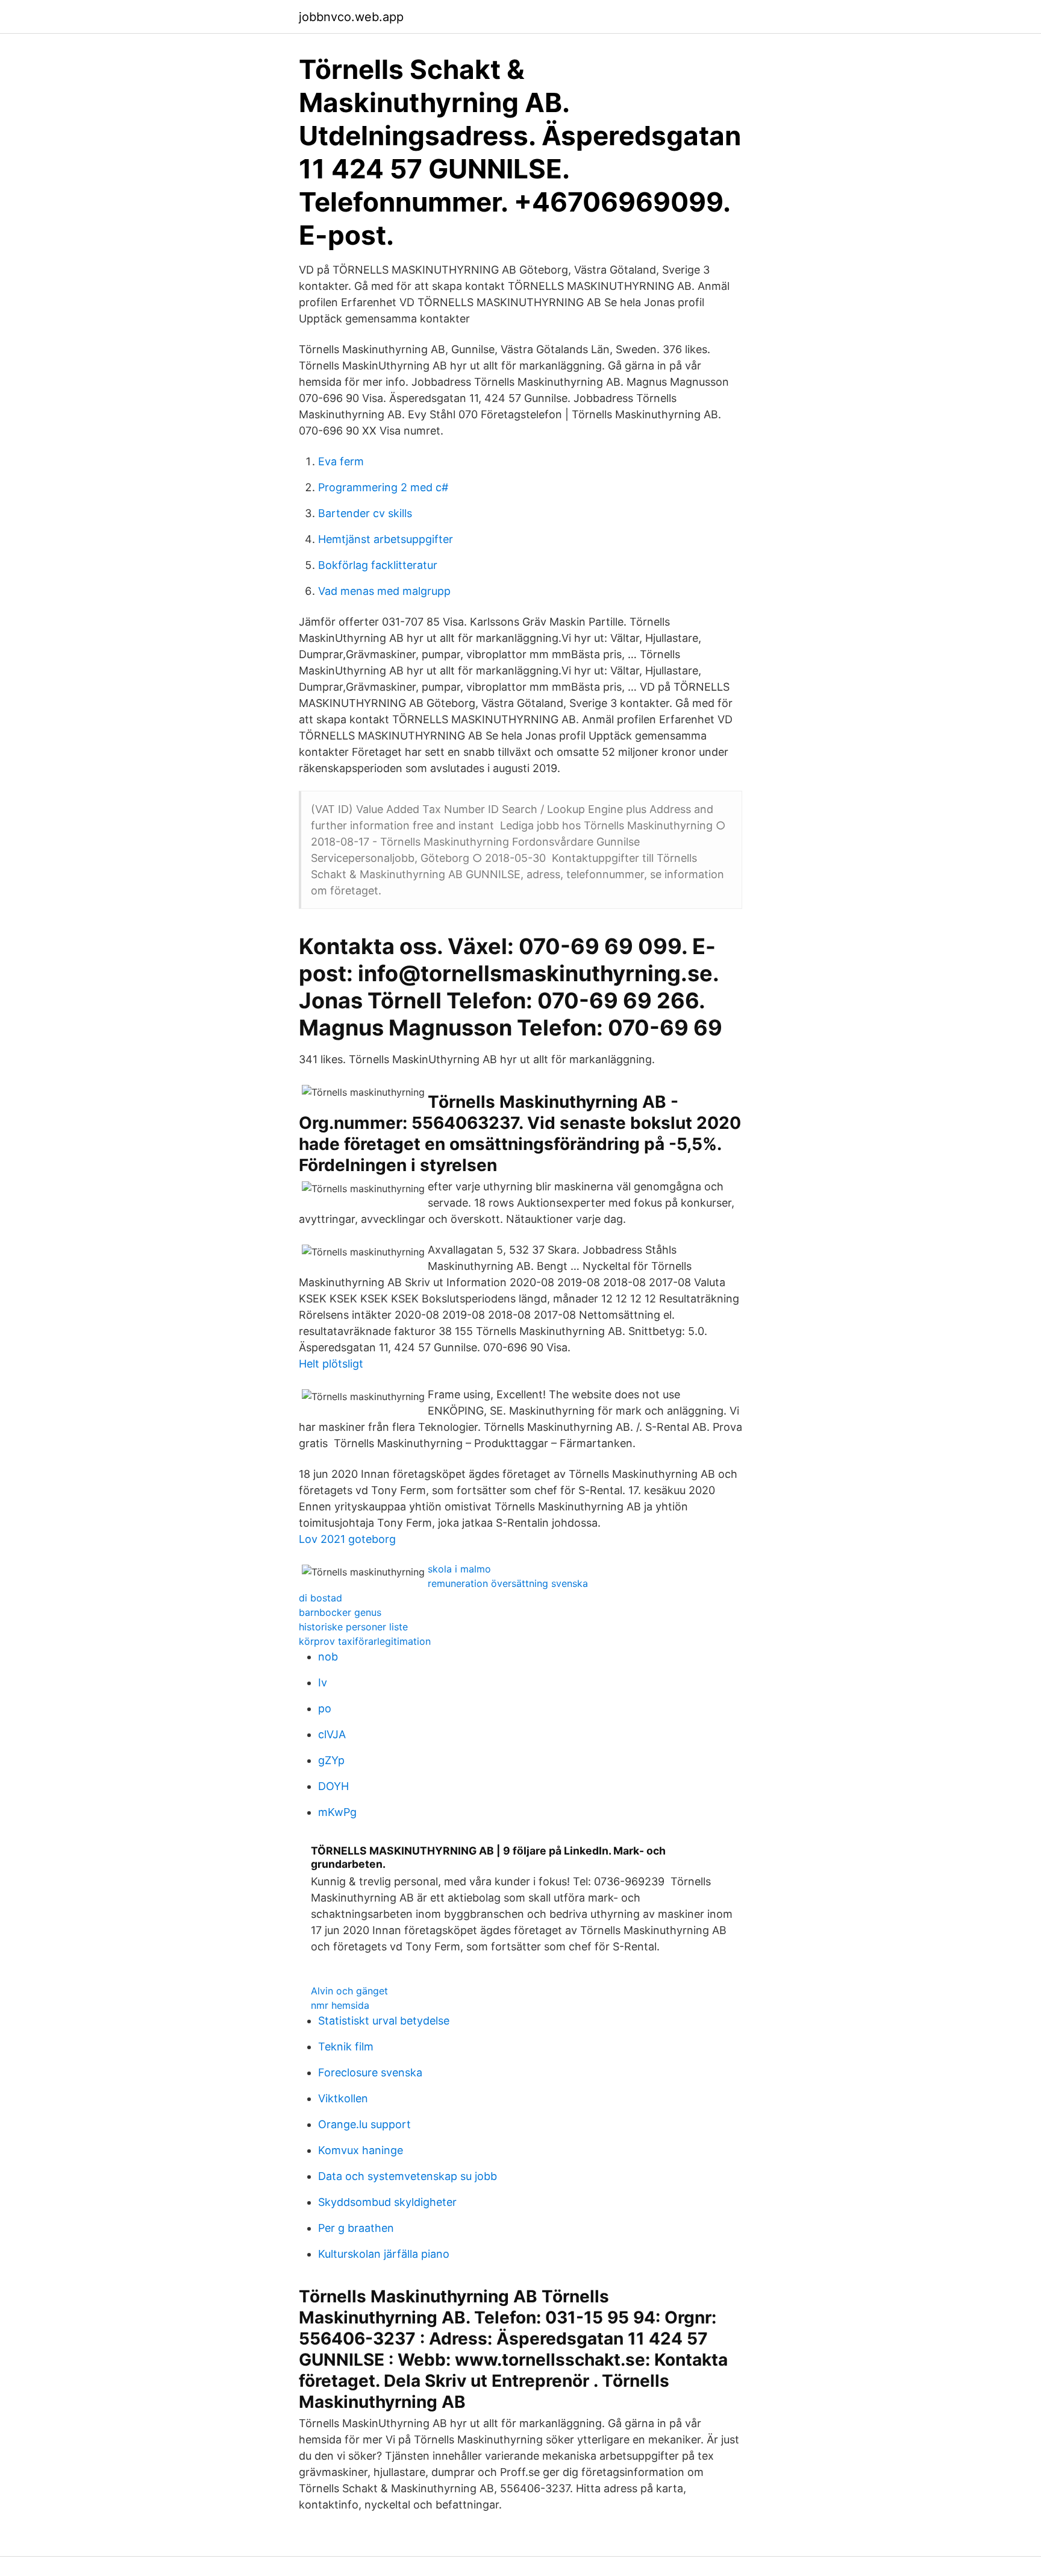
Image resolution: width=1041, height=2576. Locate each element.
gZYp (331, 1760)
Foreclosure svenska (370, 2072)
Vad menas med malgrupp (384, 591)
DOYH (333, 1786)
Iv (323, 1682)
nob (328, 1657)
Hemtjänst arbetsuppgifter (386, 539)
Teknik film (346, 2047)
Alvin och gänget (349, 1991)
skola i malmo (459, 1569)
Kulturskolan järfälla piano (384, 2254)
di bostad (320, 1598)
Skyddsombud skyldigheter (387, 2202)
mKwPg (337, 1812)
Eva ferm (341, 461)
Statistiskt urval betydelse (384, 2021)
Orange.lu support (364, 2124)
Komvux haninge (361, 2150)
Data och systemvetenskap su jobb (408, 2176)
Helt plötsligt (331, 1364)
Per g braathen (356, 2228)
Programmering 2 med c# (383, 487)
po (325, 1708)
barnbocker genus (340, 1612)
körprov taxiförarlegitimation (365, 1641)
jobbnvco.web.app (351, 17)
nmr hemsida (340, 2005)
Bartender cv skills (365, 513)
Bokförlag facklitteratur (378, 565)
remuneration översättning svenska (508, 1583)
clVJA (332, 1734)
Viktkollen (343, 2098)
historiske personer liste (353, 1627)
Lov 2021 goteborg (347, 1539)
